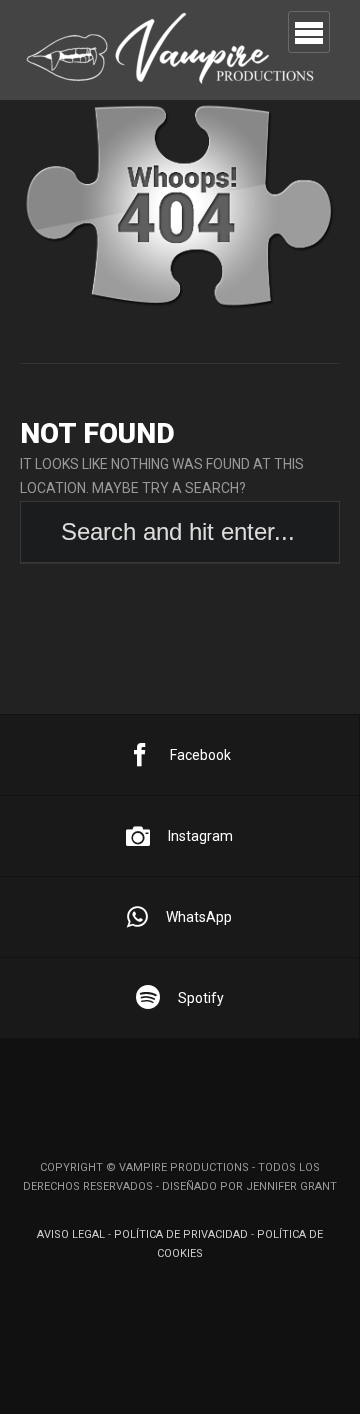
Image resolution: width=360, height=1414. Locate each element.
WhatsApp (199, 917)
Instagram (200, 836)
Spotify (201, 998)
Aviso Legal (71, 1234)
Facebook (200, 755)
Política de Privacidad (181, 1234)
